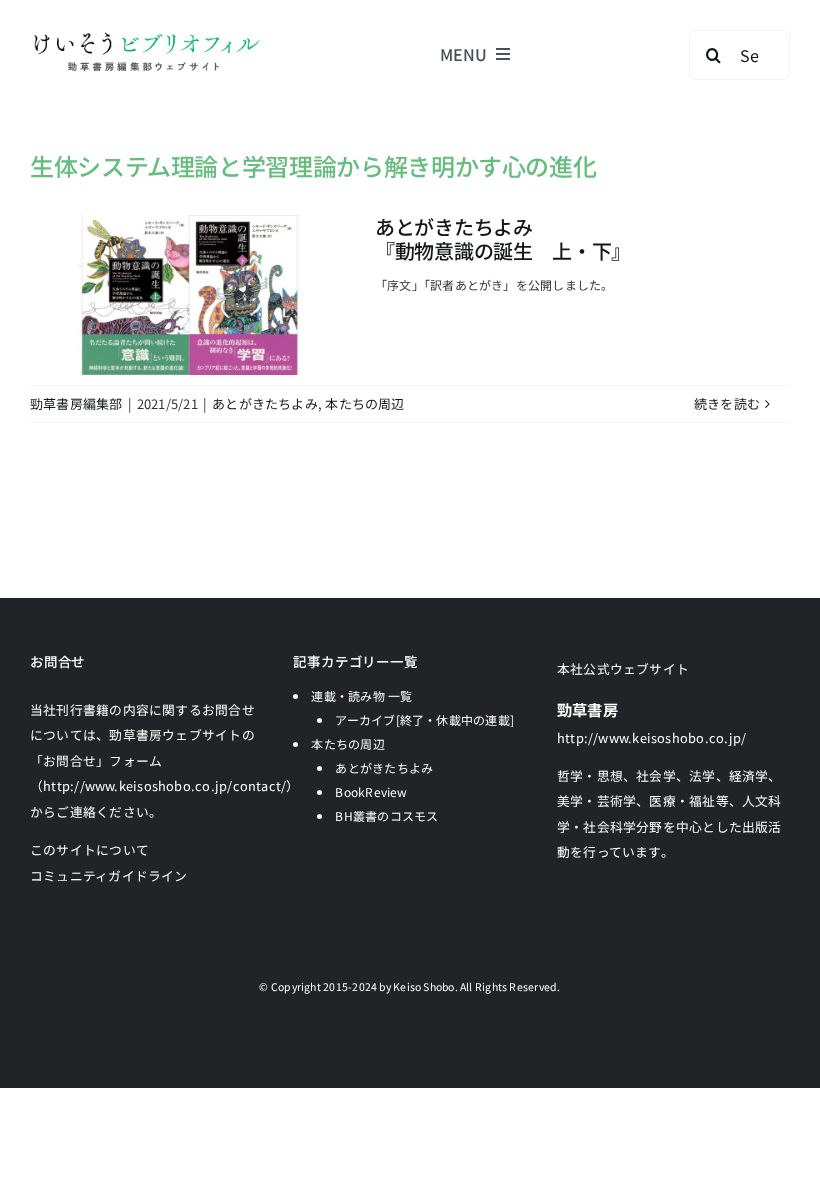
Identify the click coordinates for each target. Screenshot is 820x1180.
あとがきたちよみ (265, 403)
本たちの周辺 (364, 403)
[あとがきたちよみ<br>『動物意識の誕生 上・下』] (190, 295)
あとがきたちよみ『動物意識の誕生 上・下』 (503, 238)
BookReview (371, 791)
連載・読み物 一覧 (361, 695)
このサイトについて (89, 849)
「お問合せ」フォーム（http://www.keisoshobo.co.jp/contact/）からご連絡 (165, 786)
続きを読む (727, 403)
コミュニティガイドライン (109, 875)
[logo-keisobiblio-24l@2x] (146, 37)
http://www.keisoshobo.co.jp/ (651, 737)
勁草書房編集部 (76, 403)
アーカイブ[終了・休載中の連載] (424, 719)
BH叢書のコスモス (386, 815)
